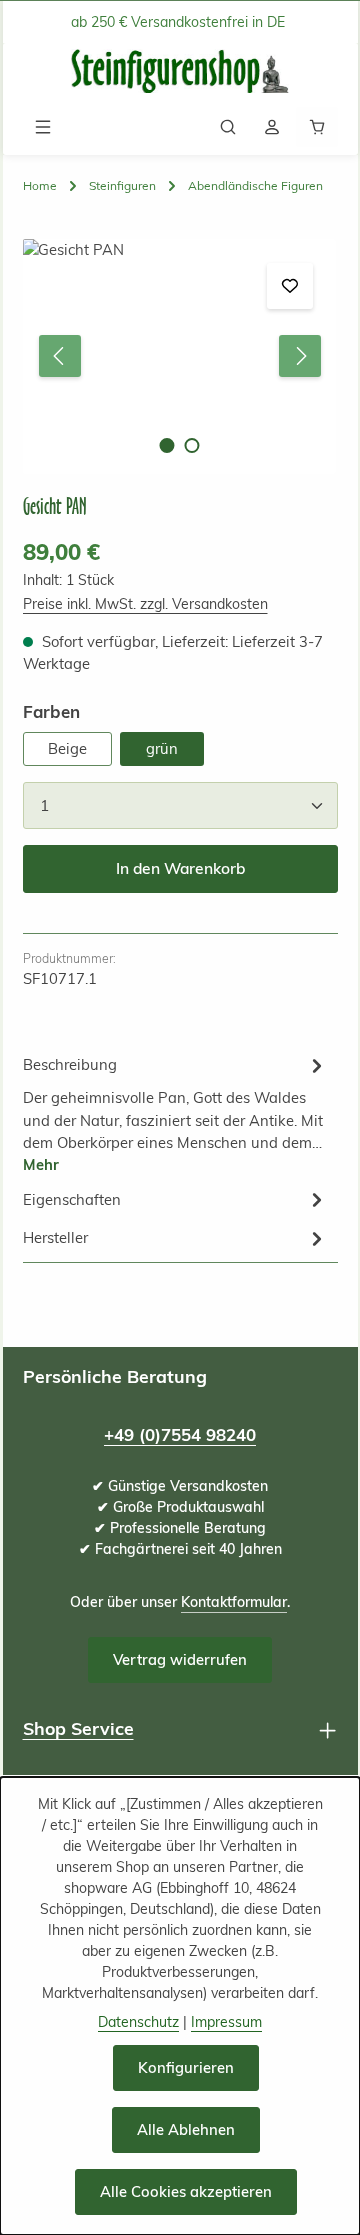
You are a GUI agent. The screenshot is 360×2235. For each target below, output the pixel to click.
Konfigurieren (186, 2067)
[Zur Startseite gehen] (180, 71)
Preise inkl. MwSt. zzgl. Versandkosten (145, 604)
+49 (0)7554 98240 (180, 1434)
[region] (180, 356)
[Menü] (43, 127)
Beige (67, 748)
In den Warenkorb (180, 868)
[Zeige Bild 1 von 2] (167, 445)
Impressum (226, 2022)
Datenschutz (138, 2022)
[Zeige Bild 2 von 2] (192, 445)
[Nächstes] (300, 356)
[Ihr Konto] (272, 127)
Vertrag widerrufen (180, 1659)
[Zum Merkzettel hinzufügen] (290, 286)
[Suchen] (228, 127)
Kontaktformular (234, 1602)
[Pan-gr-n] (179, 356)
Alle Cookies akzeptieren (186, 2191)
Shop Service (78, 1728)
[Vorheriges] (60, 356)
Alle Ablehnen (186, 2129)
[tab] (175, 1113)
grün (162, 748)
